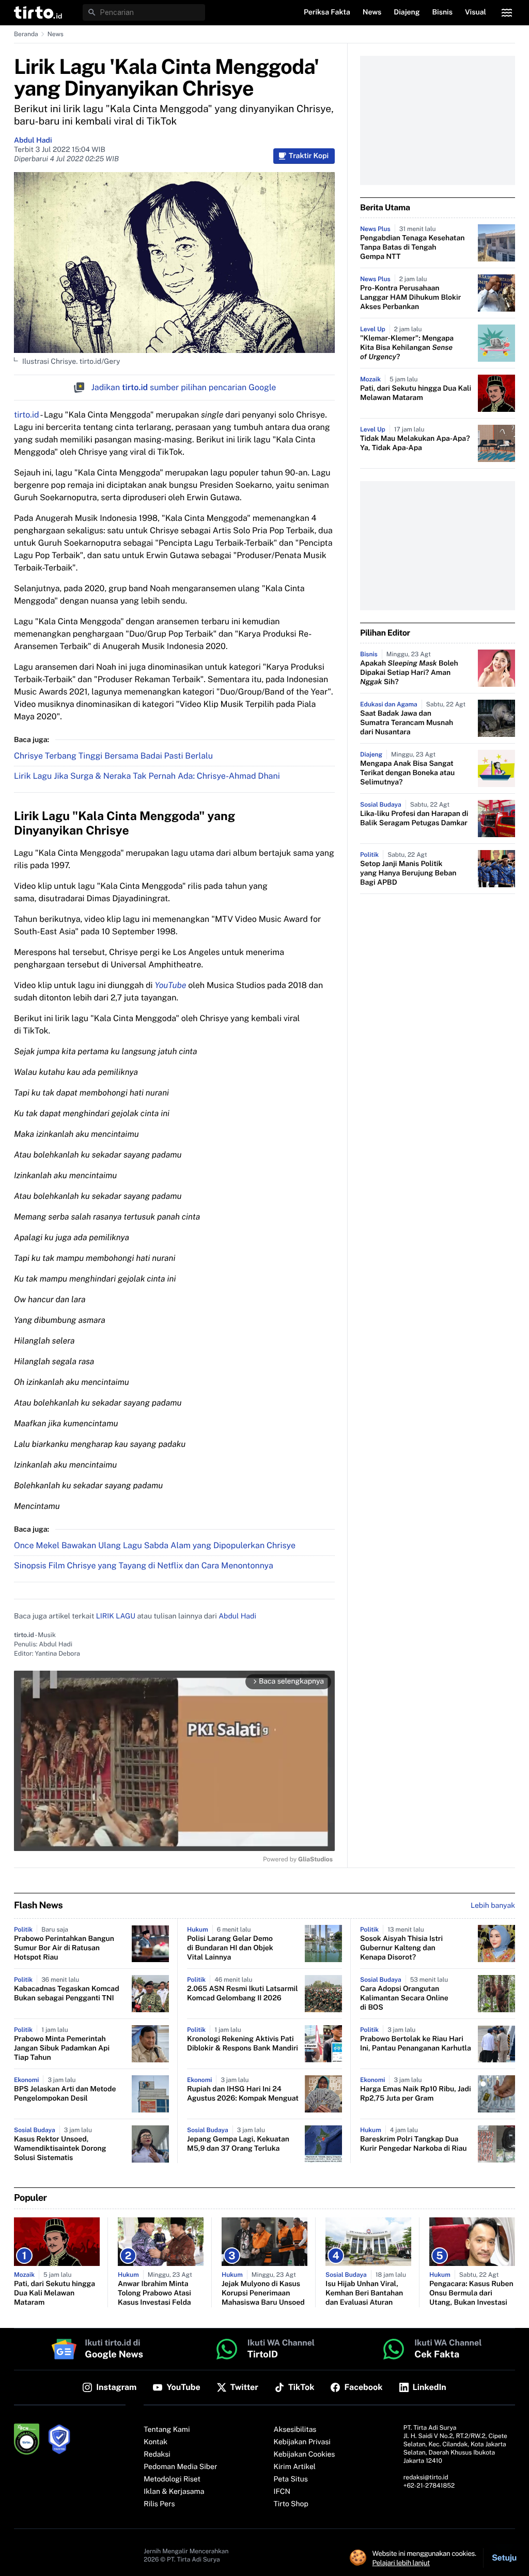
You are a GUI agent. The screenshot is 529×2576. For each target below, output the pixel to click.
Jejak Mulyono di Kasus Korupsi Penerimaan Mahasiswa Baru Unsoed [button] (263, 2293)
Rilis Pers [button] (159, 2504)
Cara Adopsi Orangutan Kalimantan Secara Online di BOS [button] (404, 1998)
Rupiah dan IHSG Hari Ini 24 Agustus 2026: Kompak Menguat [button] (243, 2094)
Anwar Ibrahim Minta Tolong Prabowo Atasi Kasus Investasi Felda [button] (154, 2293)
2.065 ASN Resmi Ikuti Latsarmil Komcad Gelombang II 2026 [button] (243, 1994)
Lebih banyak (493, 1906)
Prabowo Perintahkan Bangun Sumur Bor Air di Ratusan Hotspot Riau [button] (64, 1948)
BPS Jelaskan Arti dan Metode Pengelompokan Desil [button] (65, 2094)
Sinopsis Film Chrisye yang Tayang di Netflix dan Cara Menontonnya (144, 1565)
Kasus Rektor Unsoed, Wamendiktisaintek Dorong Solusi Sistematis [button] (60, 2149)
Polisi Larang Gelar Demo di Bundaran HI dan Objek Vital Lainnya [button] (230, 1948)
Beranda (26, 34)
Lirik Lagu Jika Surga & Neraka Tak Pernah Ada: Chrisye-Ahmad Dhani (147, 776)
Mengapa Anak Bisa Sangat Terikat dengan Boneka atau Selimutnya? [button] (407, 773)
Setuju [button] (504, 2558)
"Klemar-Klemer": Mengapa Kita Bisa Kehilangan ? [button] (407, 348)
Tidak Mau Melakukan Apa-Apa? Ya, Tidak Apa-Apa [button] (415, 443)
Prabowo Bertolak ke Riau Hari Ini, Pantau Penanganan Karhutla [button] (416, 2044)
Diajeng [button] (407, 12)
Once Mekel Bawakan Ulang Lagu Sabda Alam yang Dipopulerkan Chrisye (155, 1545)
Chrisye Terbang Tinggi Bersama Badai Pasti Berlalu (113, 756)
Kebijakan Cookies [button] (305, 2455)
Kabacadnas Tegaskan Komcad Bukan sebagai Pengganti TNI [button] (67, 1994)
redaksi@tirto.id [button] (426, 2477)
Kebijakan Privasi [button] (302, 2442)
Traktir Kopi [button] (309, 156)
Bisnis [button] (442, 12)
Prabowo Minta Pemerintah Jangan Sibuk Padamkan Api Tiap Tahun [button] (62, 2048)
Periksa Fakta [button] (327, 12)
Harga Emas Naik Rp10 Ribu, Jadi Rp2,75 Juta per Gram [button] (416, 2094)
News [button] (372, 12)
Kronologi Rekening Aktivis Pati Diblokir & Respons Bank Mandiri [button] (243, 2044)
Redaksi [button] (157, 2455)
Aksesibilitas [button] (295, 2430)
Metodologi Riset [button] (172, 2479)
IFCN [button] (282, 2492)
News (56, 34)
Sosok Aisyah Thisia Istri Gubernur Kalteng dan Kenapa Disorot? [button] (401, 1948)
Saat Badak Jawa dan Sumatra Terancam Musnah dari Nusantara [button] (407, 723)
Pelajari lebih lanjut (401, 2563)
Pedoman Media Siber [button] (180, 2467)
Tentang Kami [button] (167, 2430)
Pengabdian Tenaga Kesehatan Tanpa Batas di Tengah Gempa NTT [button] (412, 248)
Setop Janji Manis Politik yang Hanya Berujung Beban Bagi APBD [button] (408, 873)
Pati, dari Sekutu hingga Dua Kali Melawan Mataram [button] (416, 393)
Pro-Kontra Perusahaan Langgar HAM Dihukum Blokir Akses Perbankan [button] (410, 298)
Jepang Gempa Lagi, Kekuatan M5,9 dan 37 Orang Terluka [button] (238, 2144)
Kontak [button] (155, 2442)
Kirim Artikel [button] (295, 2467)
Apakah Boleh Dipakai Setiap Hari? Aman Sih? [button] (409, 673)
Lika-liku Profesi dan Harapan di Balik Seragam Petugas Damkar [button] (414, 819)
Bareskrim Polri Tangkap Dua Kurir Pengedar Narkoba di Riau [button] (414, 2144)
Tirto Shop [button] (291, 2504)
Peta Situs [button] (291, 2479)
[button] (38, 12)
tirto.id (26, 415)
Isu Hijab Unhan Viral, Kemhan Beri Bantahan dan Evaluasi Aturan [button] (364, 2293)
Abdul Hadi (33, 141)
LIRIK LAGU (116, 1616)
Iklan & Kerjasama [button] (174, 2492)
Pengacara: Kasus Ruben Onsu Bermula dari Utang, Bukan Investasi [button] (471, 2293)
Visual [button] (476, 12)
